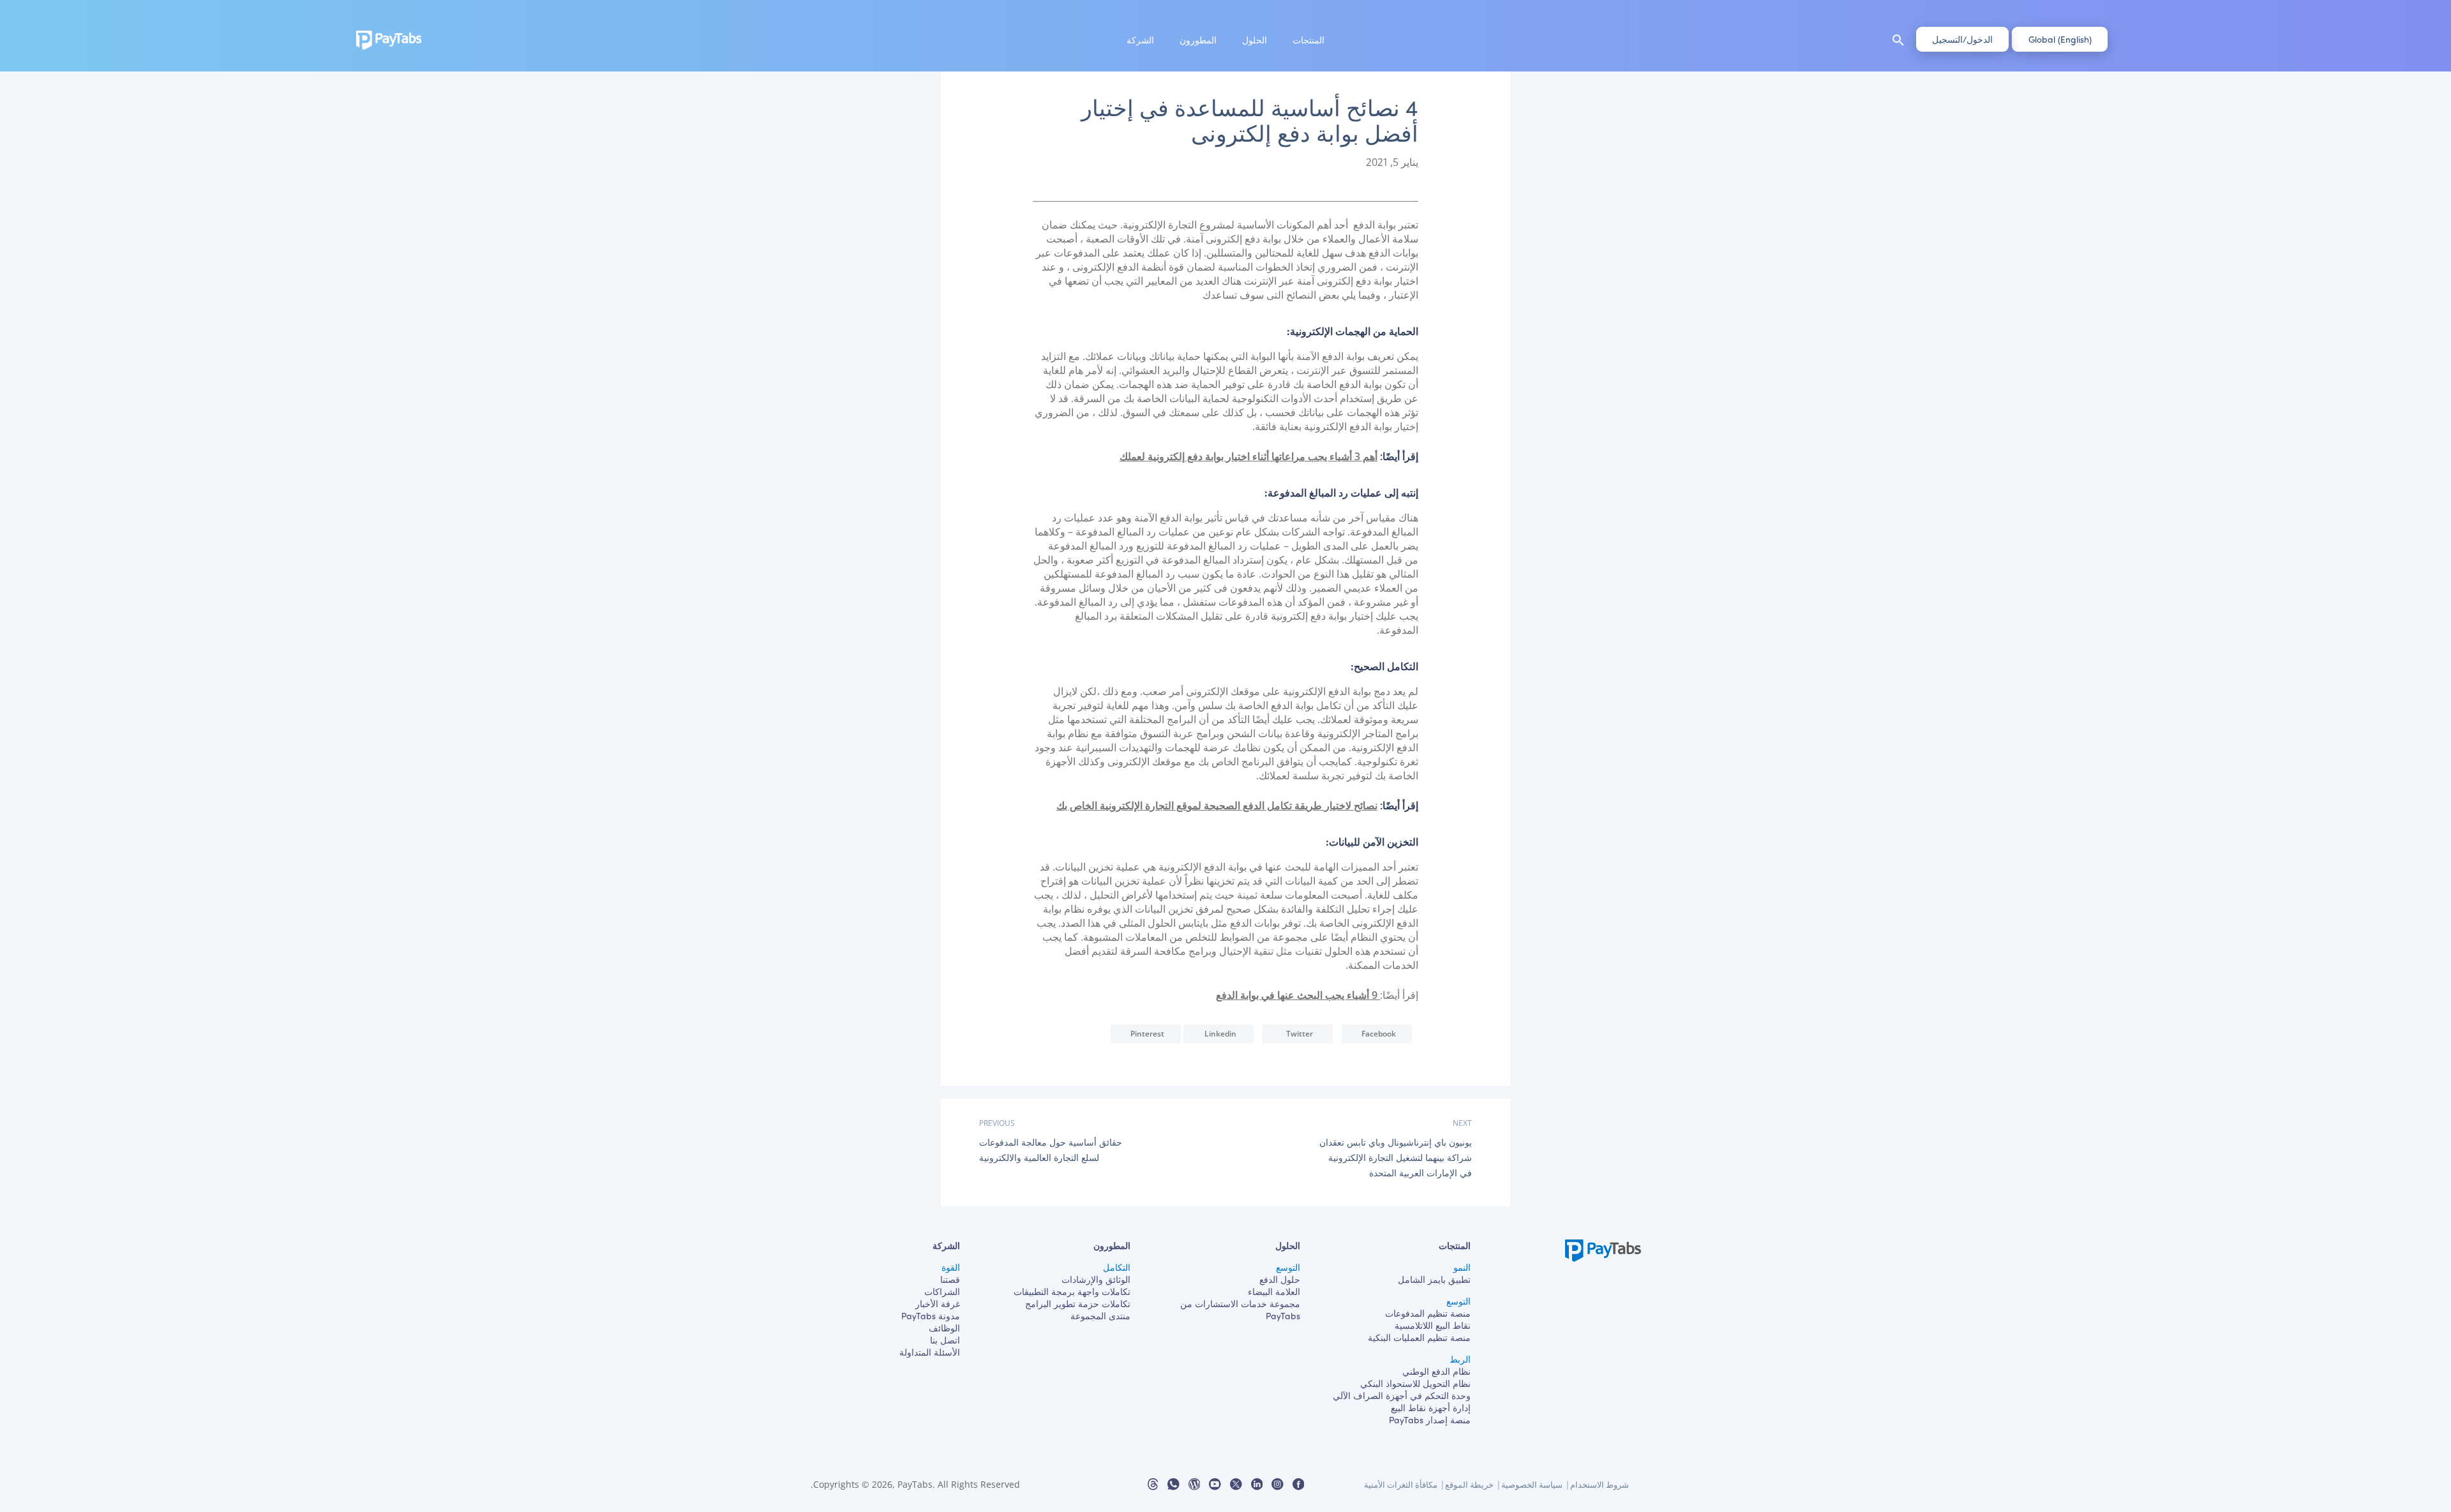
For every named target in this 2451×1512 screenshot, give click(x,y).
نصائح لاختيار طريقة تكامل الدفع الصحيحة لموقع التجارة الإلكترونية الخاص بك (1217, 805)
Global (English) (2060, 39)
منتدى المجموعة (1100, 1316)
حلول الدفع (1280, 1279)
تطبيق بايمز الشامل (1434, 1279)
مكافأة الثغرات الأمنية (1401, 1485)
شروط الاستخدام (1600, 1485)
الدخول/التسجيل (1962, 39)
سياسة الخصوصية (1532, 1485)
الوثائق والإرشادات (1096, 1279)
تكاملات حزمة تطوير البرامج (1078, 1304)
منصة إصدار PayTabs (1430, 1420)
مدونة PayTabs (931, 1316)
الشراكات (942, 1291)
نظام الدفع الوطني (1436, 1371)
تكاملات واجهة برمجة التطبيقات (1072, 1291)
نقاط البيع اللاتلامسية (1433, 1325)
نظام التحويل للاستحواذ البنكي (1415, 1383)
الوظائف (944, 1328)
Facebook (1379, 1034)
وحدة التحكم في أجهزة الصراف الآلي (1402, 1396)
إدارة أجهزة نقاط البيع (1431, 1408)
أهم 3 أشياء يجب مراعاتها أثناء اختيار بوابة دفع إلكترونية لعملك (1248, 456)
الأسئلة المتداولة (930, 1352)
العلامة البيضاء (1274, 1291)
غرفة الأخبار (938, 1304)
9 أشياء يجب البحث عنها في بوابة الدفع (1298, 995)
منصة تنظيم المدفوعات (1428, 1313)
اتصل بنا (945, 1340)
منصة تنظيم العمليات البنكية (1419, 1337)
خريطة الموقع (1469, 1485)
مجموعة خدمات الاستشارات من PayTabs (1240, 1310)
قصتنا (950, 1279)
